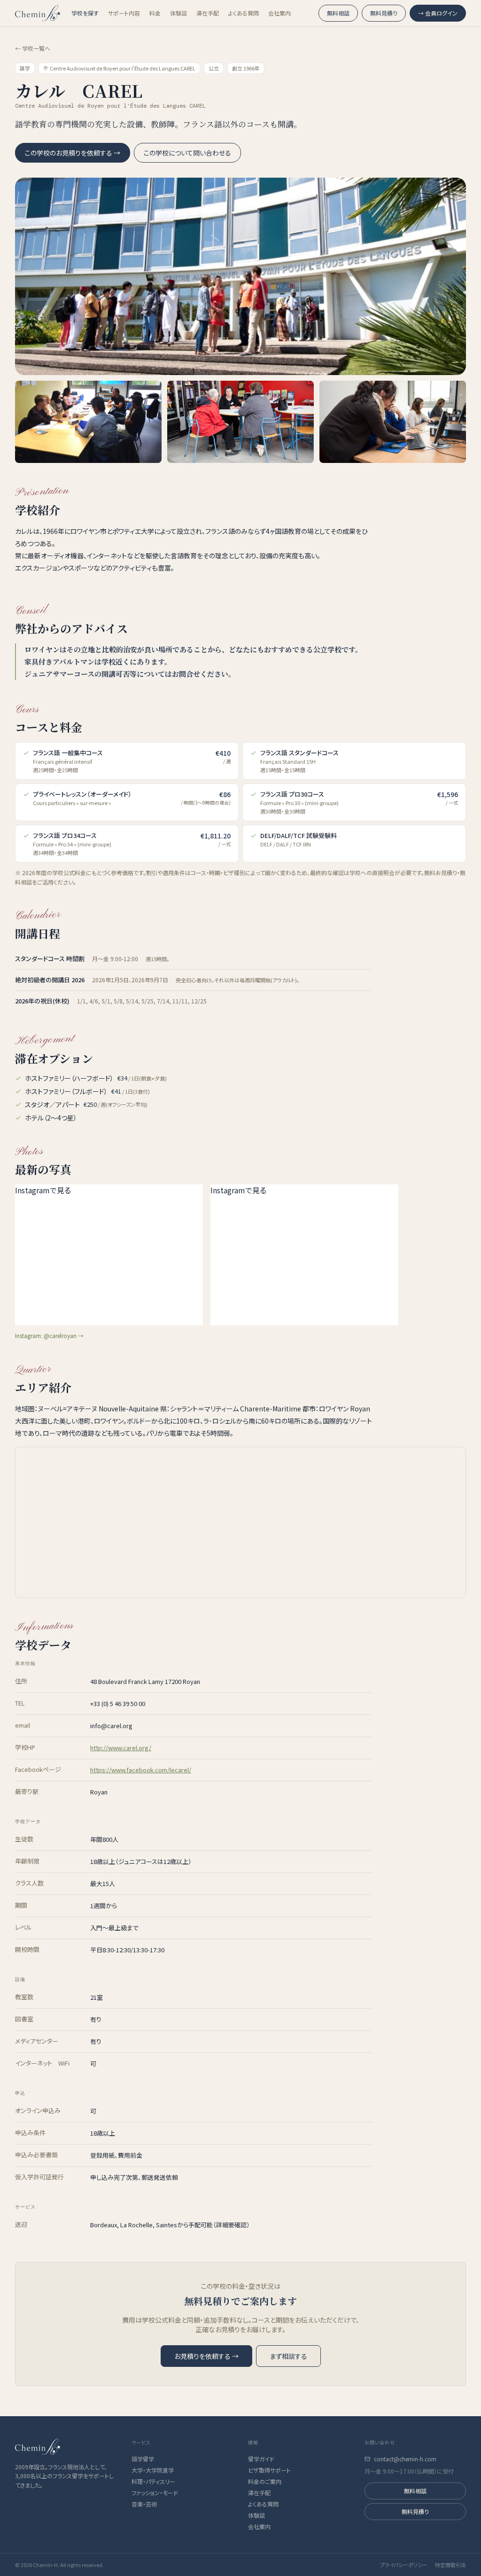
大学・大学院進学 (153, 2470)
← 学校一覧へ (33, 48)
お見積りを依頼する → (206, 2356)
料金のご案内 (265, 2482)
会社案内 (279, 13)
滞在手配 (208, 13)
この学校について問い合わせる (187, 153)
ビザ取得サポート (269, 2470)
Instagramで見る (43, 1190)
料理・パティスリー (153, 2482)
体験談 (178, 13)
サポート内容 (124, 13)
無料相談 (338, 13)
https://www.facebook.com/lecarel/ (141, 1770)
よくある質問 (244, 13)
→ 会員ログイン (438, 13)
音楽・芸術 (144, 2504)
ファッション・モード (155, 2493)
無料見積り (384, 13)
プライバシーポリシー (404, 2565)
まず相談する (288, 2356)
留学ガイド (261, 2459)
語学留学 (143, 2459)
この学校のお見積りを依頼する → (73, 153)
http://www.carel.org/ (121, 1748)
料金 (155, 13)
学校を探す (85, 13)
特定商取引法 (450, 2565)
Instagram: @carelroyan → (49, 1335)
